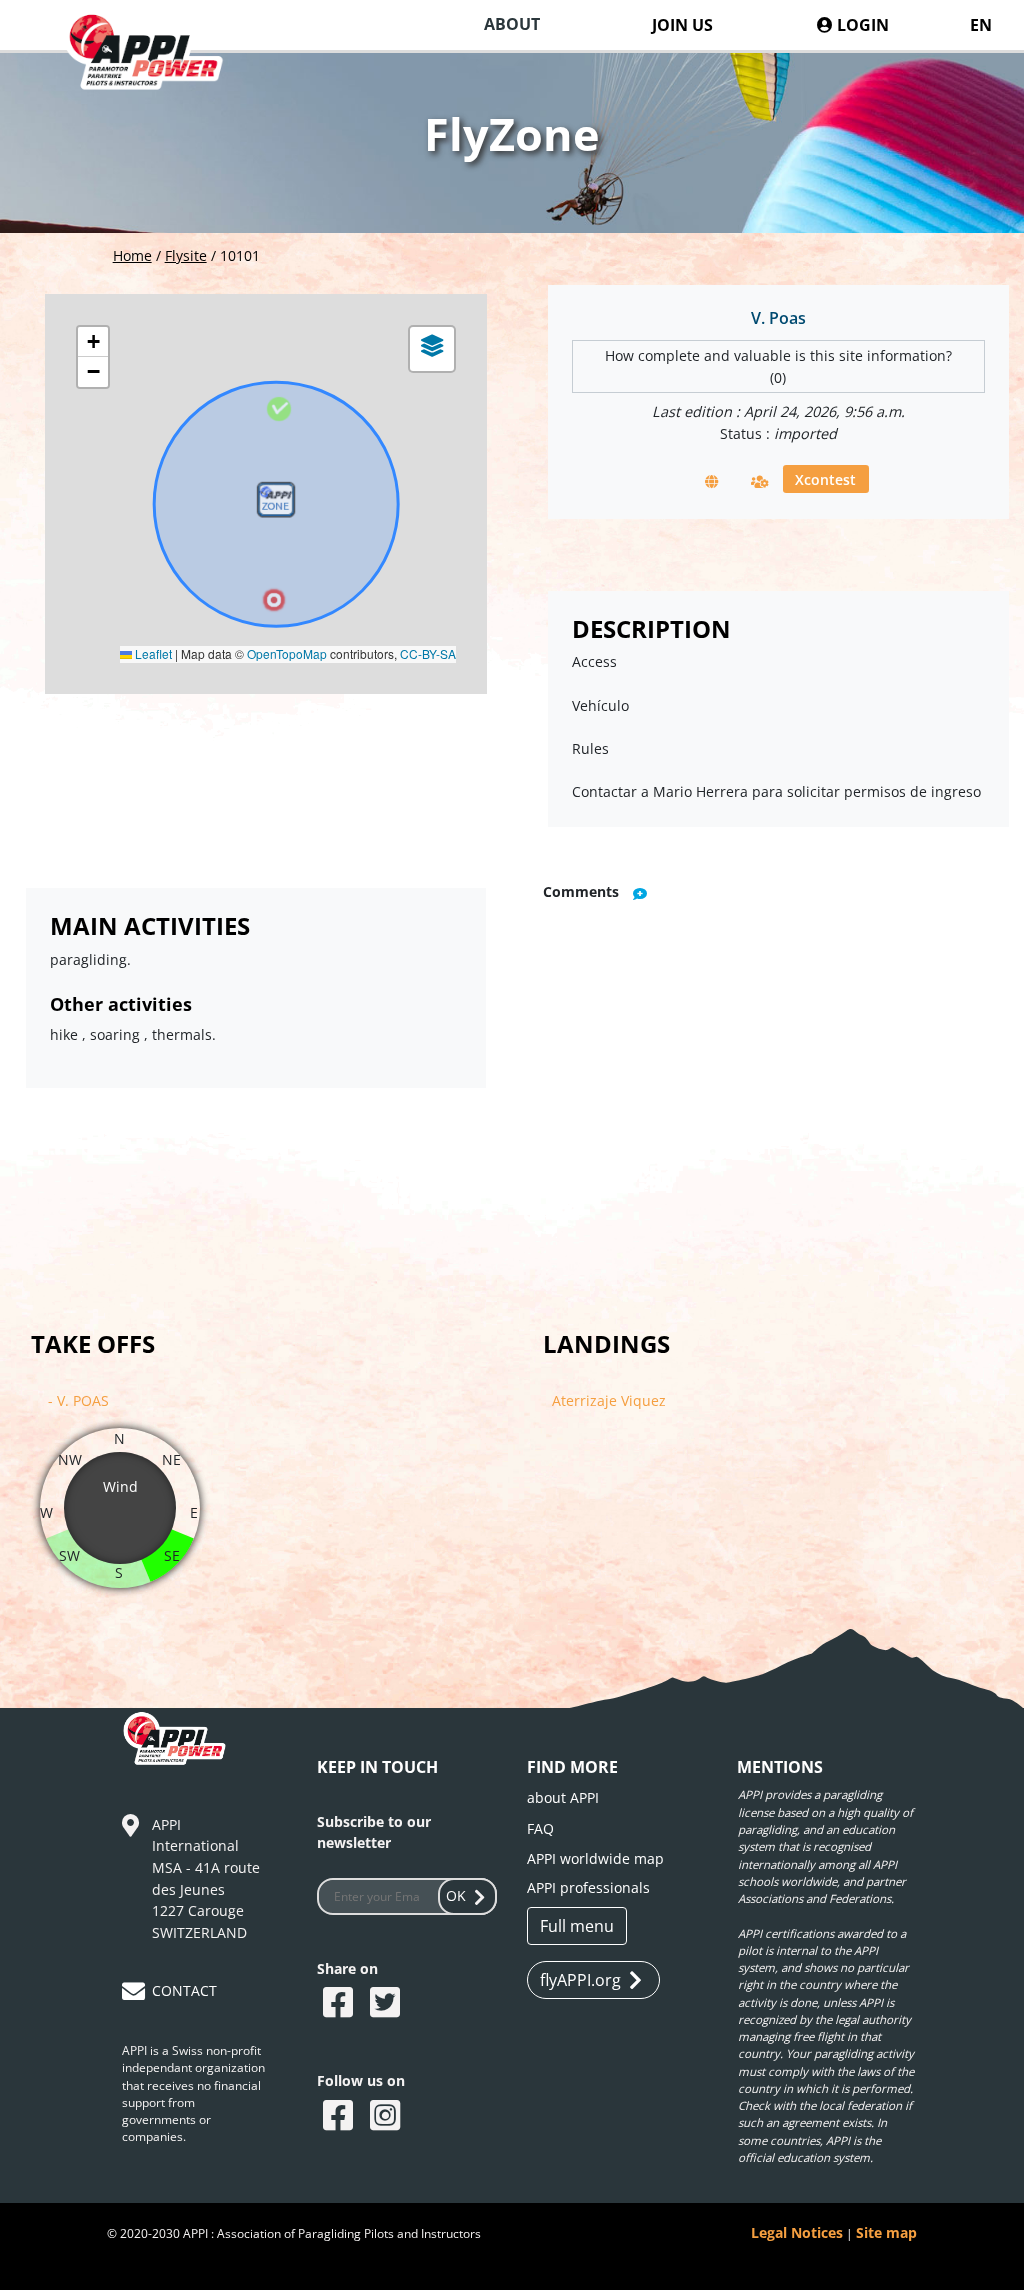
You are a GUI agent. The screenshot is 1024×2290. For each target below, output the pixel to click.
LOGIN (861, 25)
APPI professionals (588, 1887)
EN (981, 25)
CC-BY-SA (428, 653)
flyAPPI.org (580, 1980)
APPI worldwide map (595, 1858)
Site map (886, 2232)
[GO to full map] (712, 480)
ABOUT (512, 24)
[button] (276, 504)
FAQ (540, 1828)
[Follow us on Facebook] (340, 2117)
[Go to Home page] (155, 70)
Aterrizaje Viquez (609, 1400)
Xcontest (825, 478)
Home (132, 255)
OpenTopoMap (287, 653)
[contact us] (136, 1994)
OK (456, 1895)
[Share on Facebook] (340, 2004)
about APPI (563, 1797)
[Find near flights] (760, 480)
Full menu (577, 1926)
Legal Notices (797, 2232)
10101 (240, 255)
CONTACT (184, 1990)
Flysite (186, 255)
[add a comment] (640, 892)
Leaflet (152, 653)
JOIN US (682, 25)
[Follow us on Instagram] (387, 2117)
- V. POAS (78, 1400)
